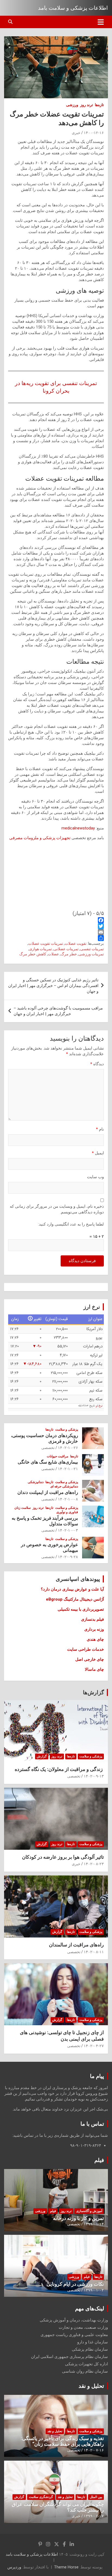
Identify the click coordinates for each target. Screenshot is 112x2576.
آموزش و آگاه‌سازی (89, 2211)
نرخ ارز (99, 1406)
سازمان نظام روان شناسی (85, 2371)
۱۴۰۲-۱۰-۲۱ (68, 1469)
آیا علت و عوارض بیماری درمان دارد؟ (72, 1589)
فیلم (99, 2160)
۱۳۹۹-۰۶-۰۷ (94, 2516)
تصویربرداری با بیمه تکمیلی (81, 1609)
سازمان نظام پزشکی (90, 2349)
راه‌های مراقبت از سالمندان (76, 1945)
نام (100, 1129)
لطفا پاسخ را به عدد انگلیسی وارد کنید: (71, 1224)
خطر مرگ (69, 954)
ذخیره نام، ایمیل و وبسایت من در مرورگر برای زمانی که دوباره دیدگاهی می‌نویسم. (57, 1209)
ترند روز (87, 105)
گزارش (42, 1756)
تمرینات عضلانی (66, 949)
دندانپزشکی (36, 1482)
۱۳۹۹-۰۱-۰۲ (94, 2290)
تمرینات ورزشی (91, 954)
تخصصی (48, 1448)
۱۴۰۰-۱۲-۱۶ (94, 133)
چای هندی (95, 1639)
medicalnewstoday (78, 828)
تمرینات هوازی (41, 949)
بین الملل (96, 2497)
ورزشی (72, 105)
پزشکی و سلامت (67, 1429)
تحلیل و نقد (91, 2386)
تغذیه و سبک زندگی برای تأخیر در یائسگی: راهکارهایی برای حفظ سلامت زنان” (62, 2441)
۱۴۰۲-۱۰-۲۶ (68, 1448)
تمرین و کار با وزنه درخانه (78, 2218)
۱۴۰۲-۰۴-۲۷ (94, 2046)
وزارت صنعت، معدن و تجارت (83, 2327)
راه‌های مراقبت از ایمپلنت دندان (48, 1492)
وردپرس (14, 2567)
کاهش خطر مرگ (33, 954)
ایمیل (98, 1153)
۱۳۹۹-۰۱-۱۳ (94, 2224)
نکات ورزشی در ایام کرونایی (75, 2284)
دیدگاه (97, 1064)
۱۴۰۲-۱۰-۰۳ (68, 1530)
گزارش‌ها (94, 1692)
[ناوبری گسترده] (101, 22)
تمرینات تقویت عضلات (46, 943)
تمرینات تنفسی (92, 949)
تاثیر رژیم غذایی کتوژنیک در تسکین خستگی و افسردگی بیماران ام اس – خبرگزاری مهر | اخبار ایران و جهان (53, 986)
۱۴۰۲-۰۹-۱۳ (94, 1776)
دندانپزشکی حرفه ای (64, 1486)
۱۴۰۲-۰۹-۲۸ (68, 1557)
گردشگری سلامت (41, 2497)
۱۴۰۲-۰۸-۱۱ (94, 1952)
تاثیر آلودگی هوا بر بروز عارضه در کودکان (63, 1857)
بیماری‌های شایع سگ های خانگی (48, 1462)
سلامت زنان (23, 1508)
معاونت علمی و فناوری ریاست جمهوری (74, 2335)
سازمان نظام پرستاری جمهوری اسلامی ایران (69, 2357)
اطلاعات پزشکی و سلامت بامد (73, 8)
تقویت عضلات (76, 943)
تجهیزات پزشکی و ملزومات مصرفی (40, 838)
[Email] (56, 932)
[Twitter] (56, 926)
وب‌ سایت (95, 1177)
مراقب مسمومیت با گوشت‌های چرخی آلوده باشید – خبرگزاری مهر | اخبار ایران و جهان (58, 1011)
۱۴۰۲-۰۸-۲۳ (94, 1864)
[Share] (56, 938)
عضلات (53, 954)
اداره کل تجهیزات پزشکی (86, 2364)
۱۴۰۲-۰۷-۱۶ (94, 2450)
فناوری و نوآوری (67, 1512)
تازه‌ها (99, 105)
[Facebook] (56, 920)
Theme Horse (66, 2567)
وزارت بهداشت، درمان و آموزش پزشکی (74, 2320)
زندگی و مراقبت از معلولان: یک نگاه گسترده (59, 1769)
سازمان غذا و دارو (93, 2342)
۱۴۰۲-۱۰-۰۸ (68, 1499)
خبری (76, 133)
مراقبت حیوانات (57, 1456)
